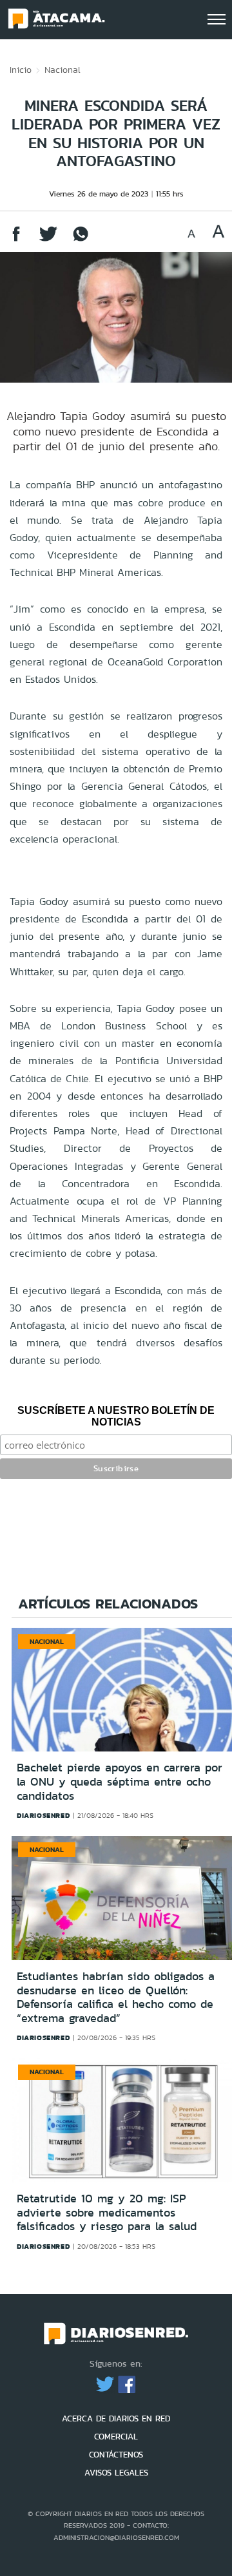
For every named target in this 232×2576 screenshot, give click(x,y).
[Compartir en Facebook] (16, 240)
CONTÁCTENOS (116, 2455)
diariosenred (43, 1815)
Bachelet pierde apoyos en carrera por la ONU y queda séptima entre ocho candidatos (120, 1781)
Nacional (63, 70)
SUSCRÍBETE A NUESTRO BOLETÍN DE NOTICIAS (116, 1416)
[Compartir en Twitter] (48, 240)
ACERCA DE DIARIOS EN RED (116, 2419)
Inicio (21, 70)
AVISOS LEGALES (116, 2473)
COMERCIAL (116, 2437)
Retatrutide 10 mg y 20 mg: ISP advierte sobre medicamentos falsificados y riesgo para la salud (107, 2212)
